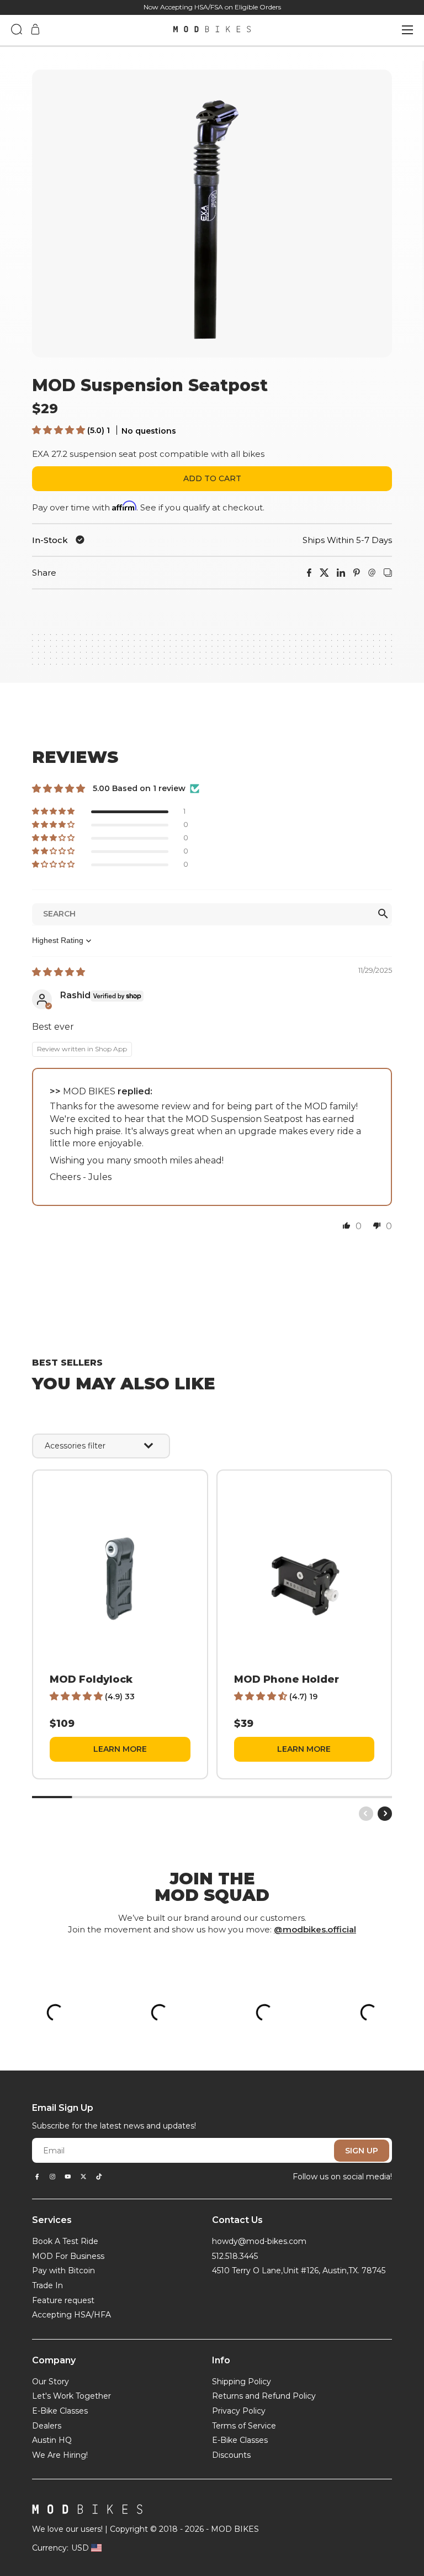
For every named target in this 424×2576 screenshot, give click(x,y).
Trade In (47, 2285)
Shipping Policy (242, 2382)
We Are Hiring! (60, 2455)
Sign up (362, 2151)
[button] (60, 430)
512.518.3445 (235, 2256)
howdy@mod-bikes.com (259, 2241)
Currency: (50, 2548)
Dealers (47, 2426)
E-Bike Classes (60, 2411)
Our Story (51, 2382)
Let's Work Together (71, 2396)
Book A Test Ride (65, 2241)
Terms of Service (244, 2426)
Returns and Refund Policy (264, 2396)
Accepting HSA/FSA (192, 7)
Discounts (231, 2455)
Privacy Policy (239, 2411)
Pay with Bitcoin (63, 2271)
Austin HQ (52, 2440)
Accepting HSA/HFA (71, 2315)
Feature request (63, 2300)
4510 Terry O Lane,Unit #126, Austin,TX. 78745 (299, 2271)
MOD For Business (68, 2256)
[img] (59, 972)
